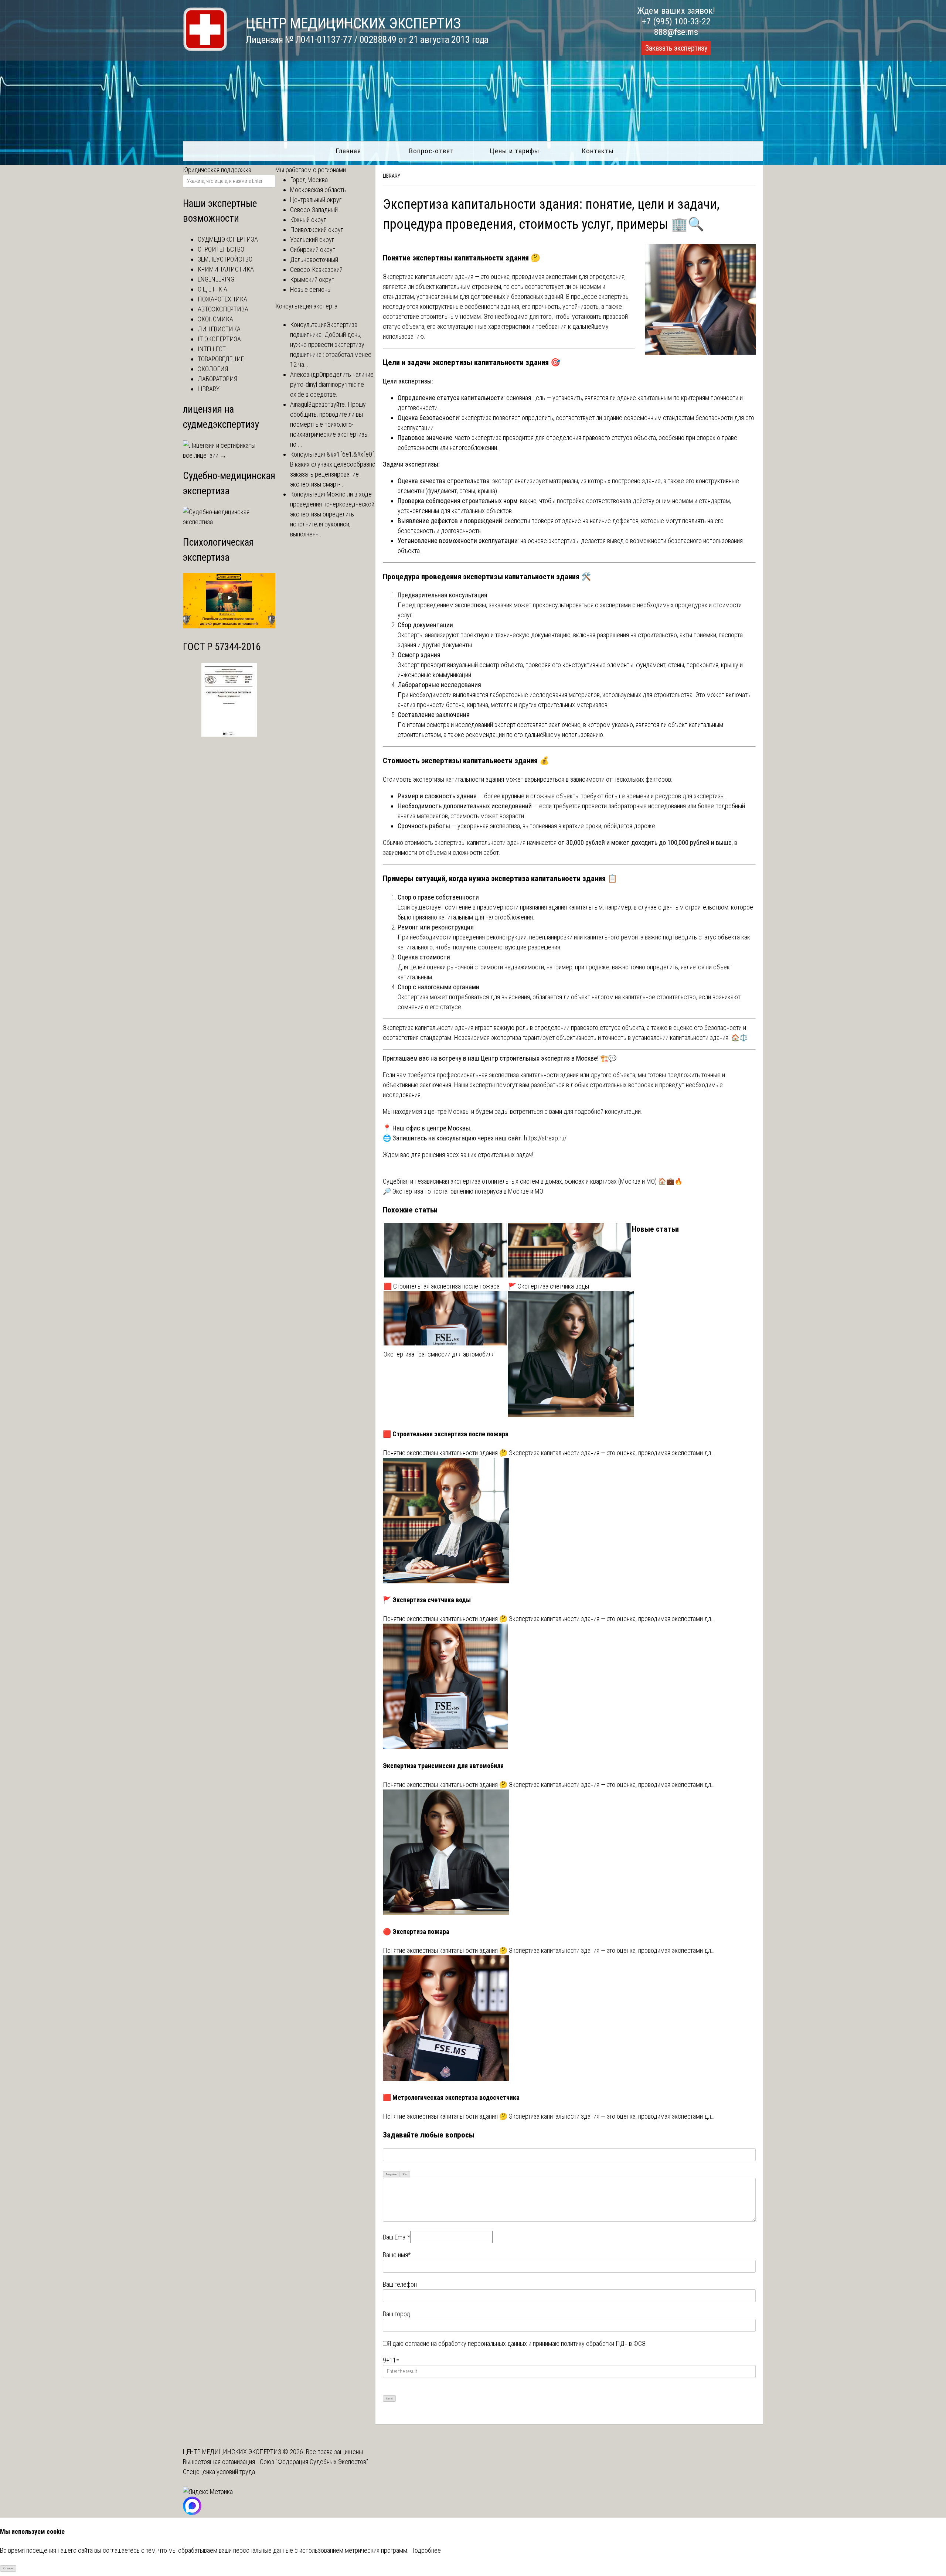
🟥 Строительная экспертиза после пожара (442, 1286)
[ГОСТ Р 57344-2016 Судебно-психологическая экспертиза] (229, 734)
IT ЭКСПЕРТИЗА (219, 339)
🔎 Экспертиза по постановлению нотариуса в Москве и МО (463, 1191)
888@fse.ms (676, 32)
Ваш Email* (397, 2237)
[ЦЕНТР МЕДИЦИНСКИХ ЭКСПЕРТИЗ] (205, 49)
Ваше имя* (397, 2255)
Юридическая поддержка (217, 170)
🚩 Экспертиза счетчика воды (549, 1286)
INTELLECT (212, 349)
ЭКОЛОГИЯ (213, 369)
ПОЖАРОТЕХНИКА (222, 299)
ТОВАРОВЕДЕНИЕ (221, 359)
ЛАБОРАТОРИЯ (217, 379)
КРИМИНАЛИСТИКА (226, 269)
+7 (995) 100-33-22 (676, 21)
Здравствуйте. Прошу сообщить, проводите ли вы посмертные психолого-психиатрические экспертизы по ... (329, 424)
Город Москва (309, 180)
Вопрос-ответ (431, 151)
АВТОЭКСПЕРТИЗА (223, 309)
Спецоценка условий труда (219, 2472)
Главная (348, 151)
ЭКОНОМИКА (215, 319)
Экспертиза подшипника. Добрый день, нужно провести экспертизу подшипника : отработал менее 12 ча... (331, 344)
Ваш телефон (400, 2284)
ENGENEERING (216, 279)
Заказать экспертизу (676, 48)
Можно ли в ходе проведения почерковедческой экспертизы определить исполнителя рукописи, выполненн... (332, 514)
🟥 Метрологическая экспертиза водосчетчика (451, 2097)
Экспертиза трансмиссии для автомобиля (439, 1354)
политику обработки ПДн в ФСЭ (603, 2343)
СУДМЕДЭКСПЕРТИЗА (228, 239)
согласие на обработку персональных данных (466, 2343)
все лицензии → (205, 455)
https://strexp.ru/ (545, 1138)
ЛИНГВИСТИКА (219, 329)
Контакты (598, 151)
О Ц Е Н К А (212, 289)
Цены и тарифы (515, 151)
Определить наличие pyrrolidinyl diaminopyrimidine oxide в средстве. (332, 384)
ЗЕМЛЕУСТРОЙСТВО (225, 259)
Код (405, 2174)
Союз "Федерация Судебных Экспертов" (314, 2462)
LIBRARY (392, 176)
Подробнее (426, 2550)
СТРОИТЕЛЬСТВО (221, 249)
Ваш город (397, 2314)
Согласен (8, 2568)
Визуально (392, 2174)
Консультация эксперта (306, 306)
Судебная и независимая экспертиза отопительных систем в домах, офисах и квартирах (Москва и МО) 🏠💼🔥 (533, 1181)
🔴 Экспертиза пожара (416, 1932)
